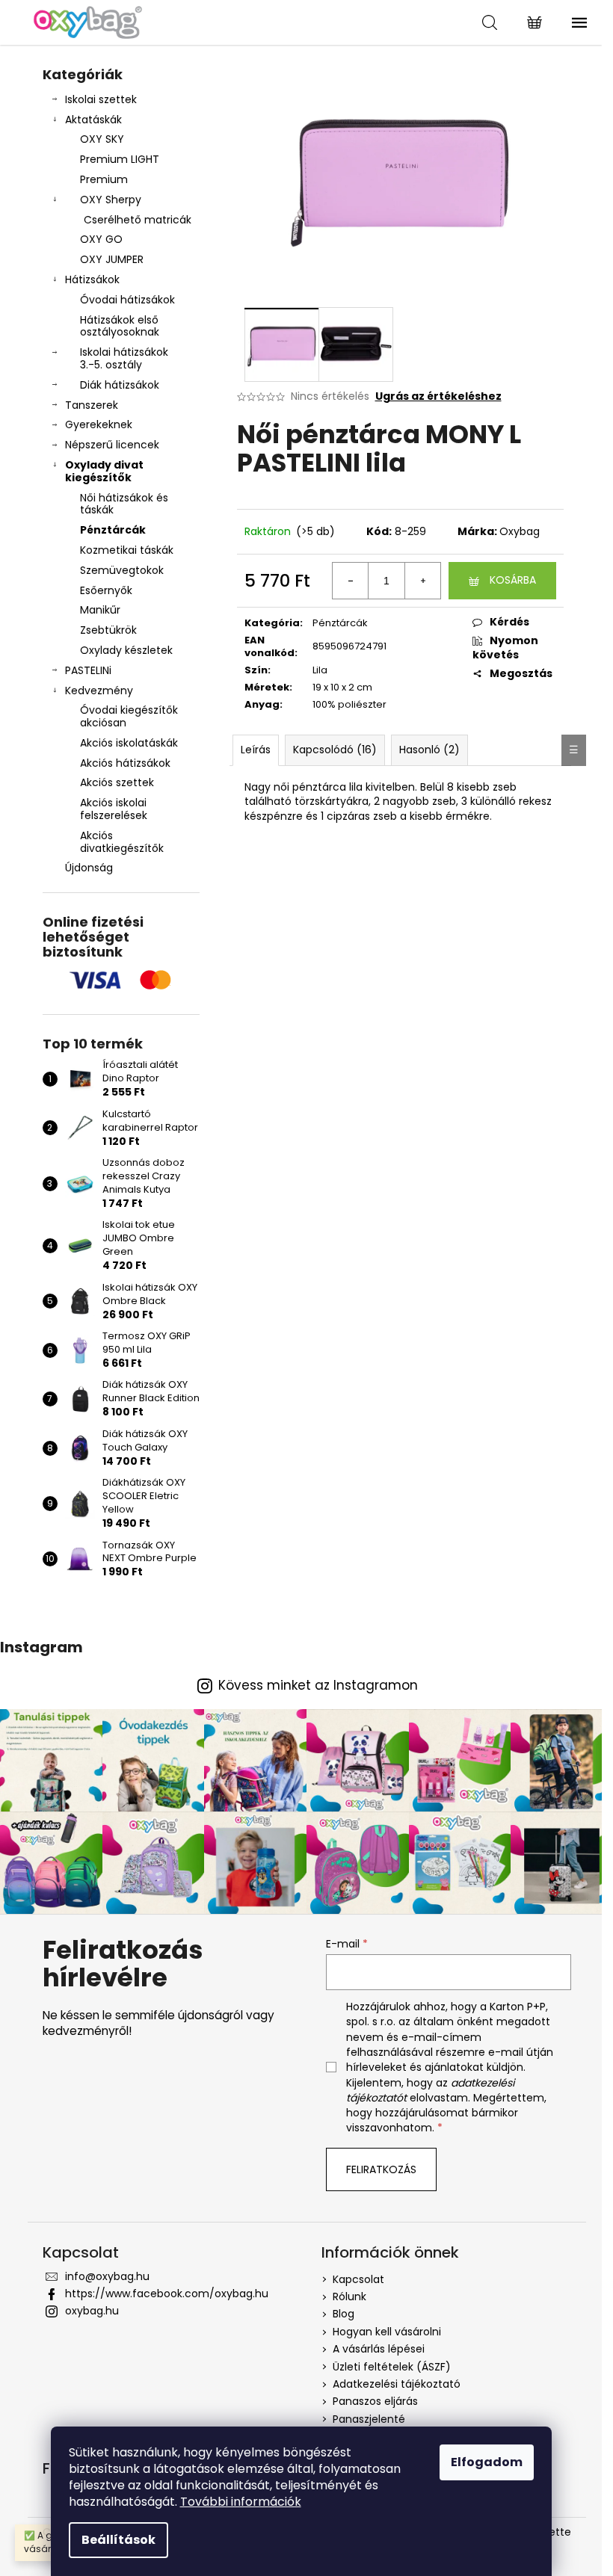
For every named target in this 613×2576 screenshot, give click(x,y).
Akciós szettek (117, 782)
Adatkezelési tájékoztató (397, 2384)
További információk (241, 2502)
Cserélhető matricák (138, 220)
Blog (344, 2314)
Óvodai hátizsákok (127, 300)
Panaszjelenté (369, 2419)
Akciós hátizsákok (125, 763)
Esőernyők (106, 590)
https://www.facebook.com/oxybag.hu (167, 2294)
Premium (104, 179)
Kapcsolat (358, 2279)
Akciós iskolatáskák (129, 743)
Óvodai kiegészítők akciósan (129, 716)
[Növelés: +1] (422, 581)
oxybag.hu (92, 2311)
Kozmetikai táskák (127, 550)
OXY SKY (102, 139)
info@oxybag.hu (107, 2276)
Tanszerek (92, 405)
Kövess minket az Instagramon (318, 1686)
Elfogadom (487, 2462)
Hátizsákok (92, 279)
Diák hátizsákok (120, 385)
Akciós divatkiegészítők (122, 842)
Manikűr (100, 610)
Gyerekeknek (99, 424)
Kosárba (513, 580)
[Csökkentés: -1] (351, 581)
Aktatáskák (93, 120)
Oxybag (520, 531)
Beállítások (118, 2540)
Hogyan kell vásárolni (387, 2332)
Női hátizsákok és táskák (124, 504)
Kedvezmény (99, 691)
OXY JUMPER (112, 259)
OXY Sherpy (111, 200)
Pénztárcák (113, 530)
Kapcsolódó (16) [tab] (335, 750)
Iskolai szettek (101, 99)
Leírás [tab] (256, 750)
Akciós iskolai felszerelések (114, 809)
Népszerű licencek (112, 445)
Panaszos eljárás (375, 2401)
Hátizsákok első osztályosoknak (120, 326)
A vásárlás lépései (379, 2349)
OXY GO (101, 239)
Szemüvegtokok (122, 570)
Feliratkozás (381, 2169)
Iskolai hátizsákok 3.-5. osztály (124, 358)
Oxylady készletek (126, 650)
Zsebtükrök (108, 630)
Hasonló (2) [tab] (429, 750)
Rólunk (349, 2297)
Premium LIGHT (120, 159)
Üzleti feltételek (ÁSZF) (392, 2367)
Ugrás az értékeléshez (438, 396)
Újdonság (89, 868)
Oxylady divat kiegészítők (104, 471)
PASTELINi (88, 670)
